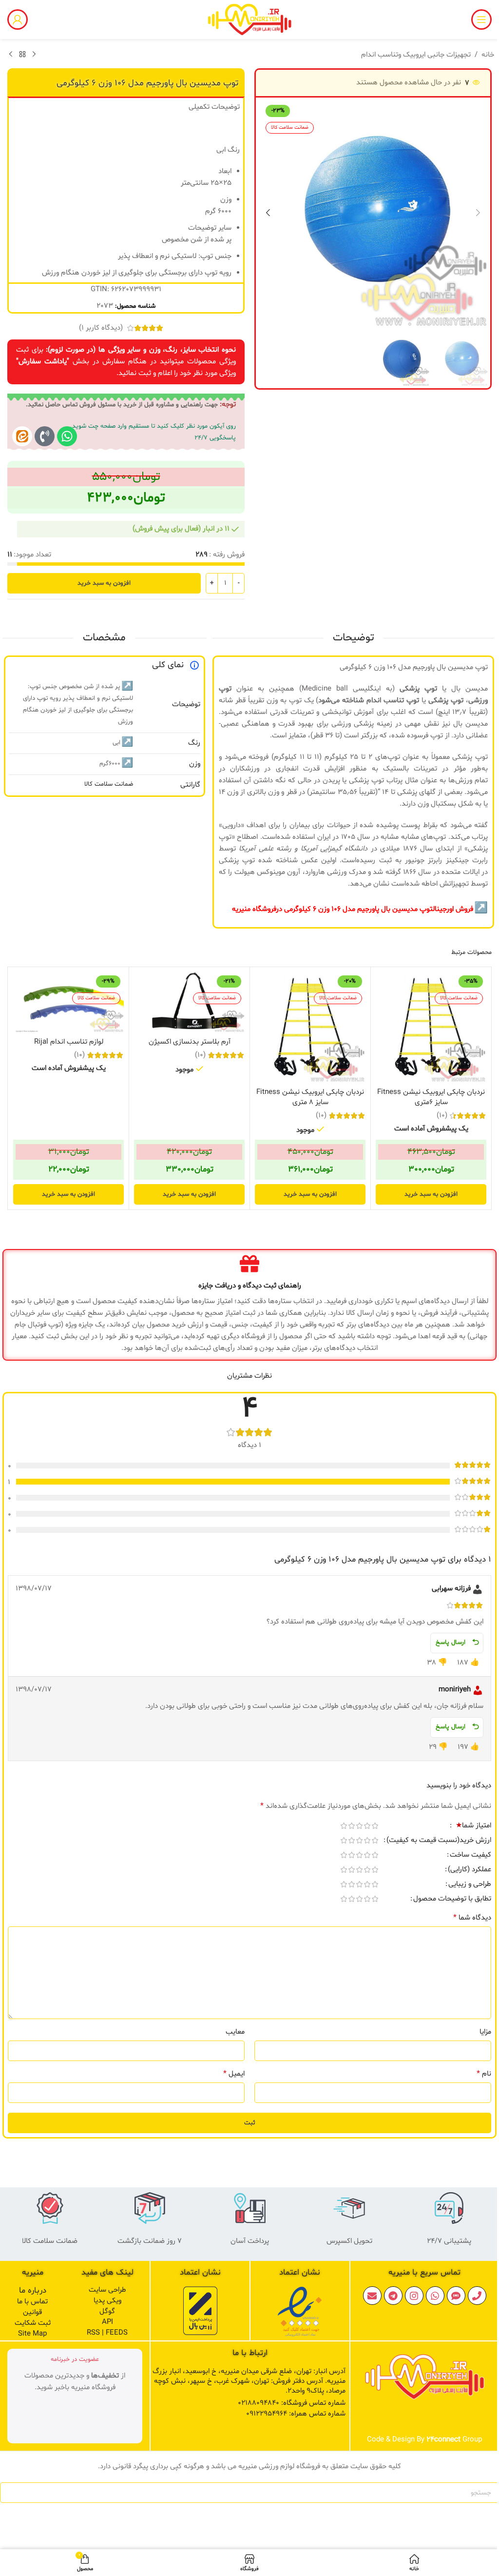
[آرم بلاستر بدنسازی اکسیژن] (189, 1002)
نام (484, 2074)
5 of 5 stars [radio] (344, 1826)
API (107, 2322)
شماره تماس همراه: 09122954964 (296, 2414)
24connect (443, 2440)
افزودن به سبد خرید (104, 583)
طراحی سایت (107, 2290)
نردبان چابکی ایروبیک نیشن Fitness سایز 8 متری (310, 1097)
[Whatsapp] (67, 436)
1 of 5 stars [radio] (375, 1826)
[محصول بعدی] (11, 55)
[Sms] (456, 2296)
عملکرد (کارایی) (470, 1870)
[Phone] (477, 2296)
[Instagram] (414, 2296)
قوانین (32, 2312)
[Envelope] (372, 2296)
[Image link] (300, 2312)
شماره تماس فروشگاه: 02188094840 (292, 2403)
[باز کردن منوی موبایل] (481, 20)
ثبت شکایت (33, 2323)
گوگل (107, 2311)
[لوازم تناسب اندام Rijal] (68, 1002)
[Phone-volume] (45, 436)
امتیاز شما (473, 1826)
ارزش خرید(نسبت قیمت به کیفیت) (439, 1841)
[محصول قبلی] (34, 55)
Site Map (32, 2334)
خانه (488, 55)
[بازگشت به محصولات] (22, 55)
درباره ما (33, 2290)
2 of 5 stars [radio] (367, 1826)
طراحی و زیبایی (470, 1885)
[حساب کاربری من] (18, 20)
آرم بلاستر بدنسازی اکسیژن (190, 1042)
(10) (442, 1116)
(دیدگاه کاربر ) (101, 328)
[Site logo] (249, 20)
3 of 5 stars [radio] (359, 1826)
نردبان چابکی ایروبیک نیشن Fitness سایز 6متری (431, 1097)
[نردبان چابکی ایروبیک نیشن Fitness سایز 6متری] (431, 1027)
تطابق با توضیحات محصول (452, 1900)
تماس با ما (32, 2302)
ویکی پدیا (107, 2301)
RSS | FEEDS (107, 2333)
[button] (478, 213)
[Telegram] (393, 2296)
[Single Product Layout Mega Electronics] (22, 436)
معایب (235, 2032)
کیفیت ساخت (470, 1856)
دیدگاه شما (472, 1918)
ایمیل (234, 2074)
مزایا (485, 2032)
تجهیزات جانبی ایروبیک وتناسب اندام (416, 55)
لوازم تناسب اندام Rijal (69, 1042)
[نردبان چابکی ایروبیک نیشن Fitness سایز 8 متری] (310, 1027)
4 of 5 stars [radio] (351, 1826)
